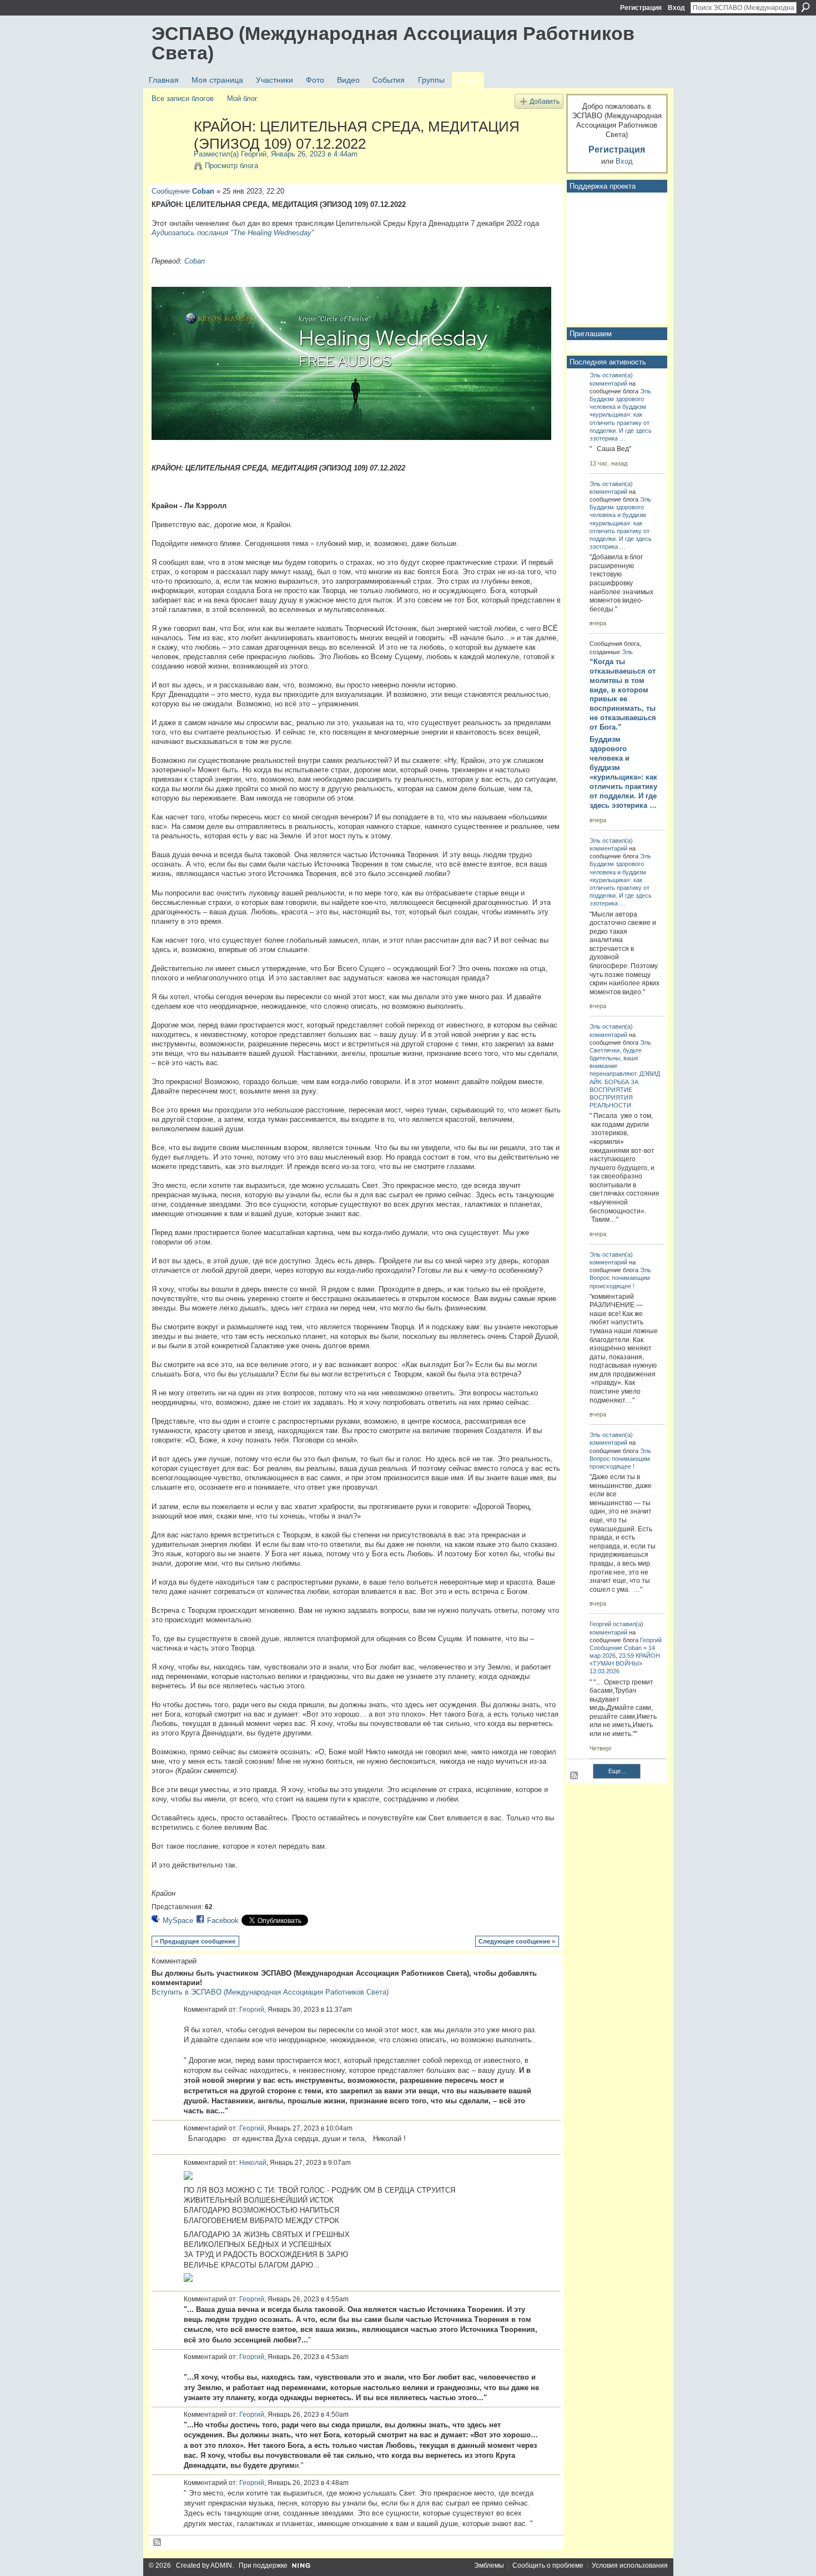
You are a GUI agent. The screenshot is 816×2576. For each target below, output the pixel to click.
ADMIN (221, 2565)
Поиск (805, 7)
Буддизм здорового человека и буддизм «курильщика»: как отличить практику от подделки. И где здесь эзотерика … (623, 772)
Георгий (254, 154)
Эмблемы (489, 2565)
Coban (203, 191)
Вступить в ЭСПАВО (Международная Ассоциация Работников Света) (270, 1992)
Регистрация (641, 8)
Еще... (617, 1771)
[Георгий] (169, 150)
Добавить (545, 101)
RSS (158, 2543)
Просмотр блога (231, 166)
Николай (253, 2163)
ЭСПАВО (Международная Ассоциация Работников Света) (393, 43)
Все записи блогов (183, 98)
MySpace (178, 1920)
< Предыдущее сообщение (195, 1941)
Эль (595, 375)
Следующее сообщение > (517, 1941)
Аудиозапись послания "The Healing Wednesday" (233, 233)
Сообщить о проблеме (548, 2565)
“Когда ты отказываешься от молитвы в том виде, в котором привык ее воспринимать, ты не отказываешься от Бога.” (623, 694)
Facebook (223, 1920)
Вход (676, 8)
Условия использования (630, 2565)
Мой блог (242, 98)
